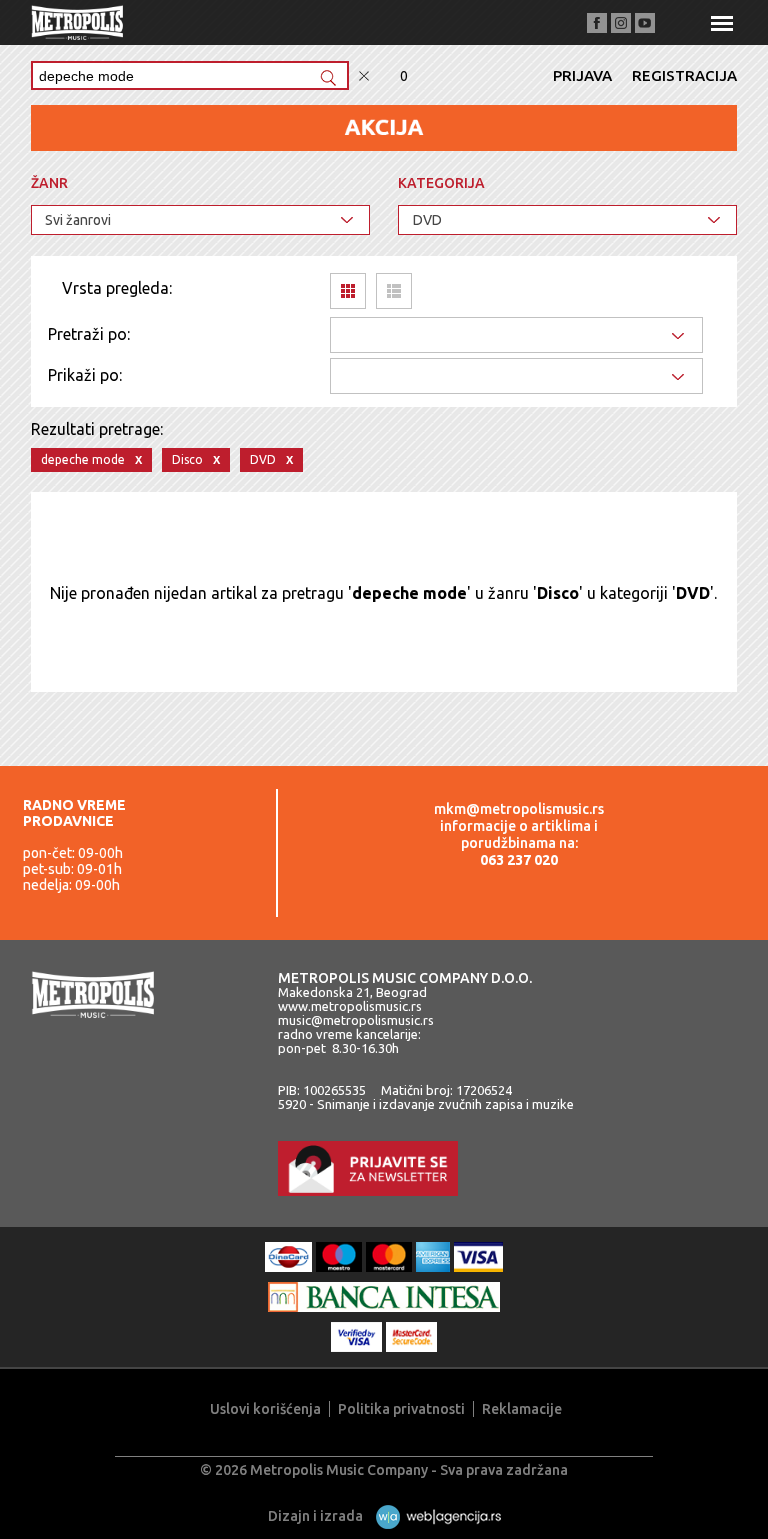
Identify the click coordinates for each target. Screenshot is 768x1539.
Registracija (684, 75)
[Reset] (364, 76)
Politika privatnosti (401, 1409)
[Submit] (328, 79)
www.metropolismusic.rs (350, 1006)
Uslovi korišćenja (265, 1409)
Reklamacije (522, 1409)
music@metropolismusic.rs (356, 1020)
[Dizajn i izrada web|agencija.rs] (433, 1516)
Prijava (582, 75)
